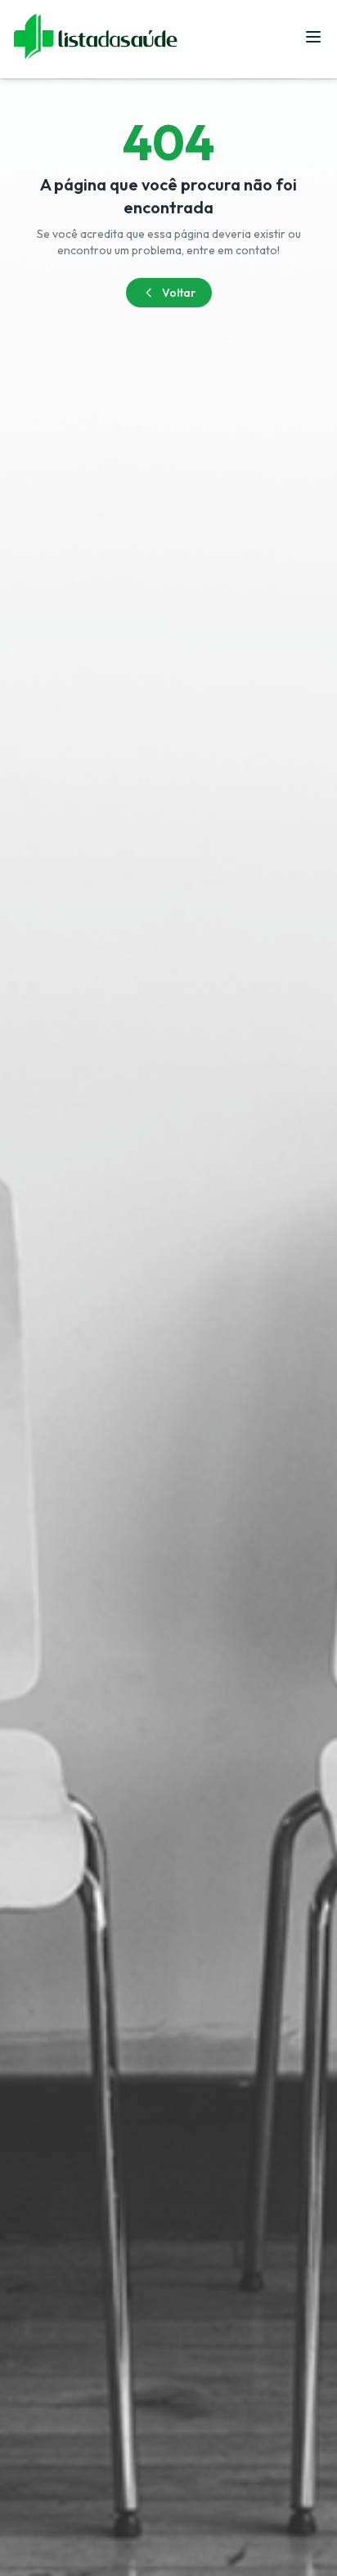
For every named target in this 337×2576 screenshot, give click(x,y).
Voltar (179, 293)
